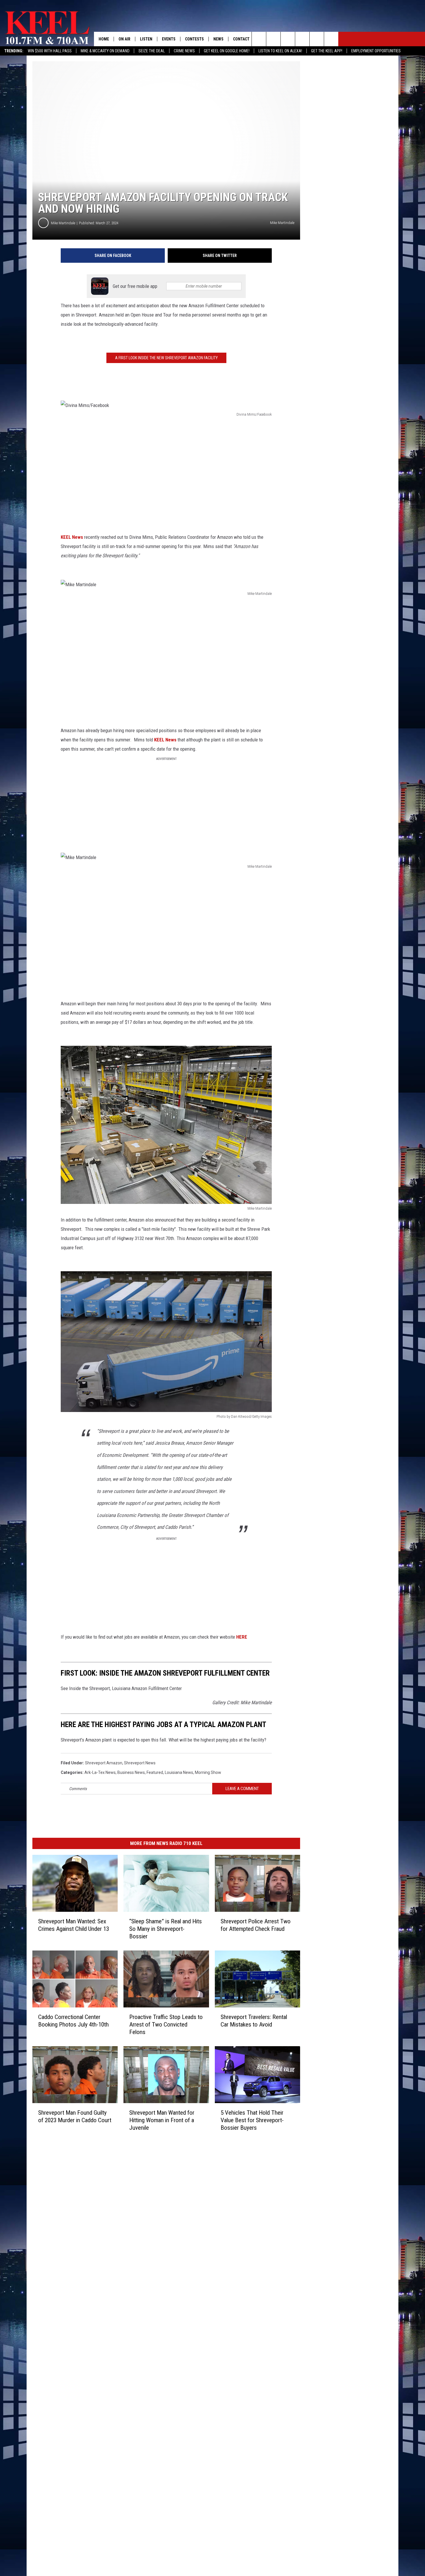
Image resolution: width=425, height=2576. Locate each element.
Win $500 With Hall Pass (50, 51)
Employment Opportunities (376, 51)
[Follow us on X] (331, 39)
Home (104, 39)
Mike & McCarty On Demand (105, 51)
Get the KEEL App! (327, 51)
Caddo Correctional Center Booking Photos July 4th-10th (73, 2021)
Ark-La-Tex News (100, 1772)
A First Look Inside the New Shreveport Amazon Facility (166, 358)
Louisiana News (179, 1772)
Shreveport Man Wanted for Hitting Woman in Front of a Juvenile (162, 2120)
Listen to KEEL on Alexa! (280, 51)
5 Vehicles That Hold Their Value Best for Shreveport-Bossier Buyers (252, 2120)
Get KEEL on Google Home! (227, 51)
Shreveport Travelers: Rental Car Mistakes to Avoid (254, 2021)
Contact (241, 39)
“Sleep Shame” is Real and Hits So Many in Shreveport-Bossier (166, 1929)
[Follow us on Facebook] (288, 39)
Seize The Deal (152, 51)
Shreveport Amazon (104, 1763)
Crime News (184, 51)
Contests (194, 39)
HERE (242, 1637)
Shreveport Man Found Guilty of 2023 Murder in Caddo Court (75, 2116)
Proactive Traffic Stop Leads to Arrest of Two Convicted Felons (166, 2024)
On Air (124, 39)
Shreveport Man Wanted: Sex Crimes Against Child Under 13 (74, 1925)
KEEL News (72, 537)
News (218, 39)
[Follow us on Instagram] (302, 39)
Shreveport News (140, 1763)
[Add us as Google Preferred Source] (273, 39)
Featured (155, 1772)
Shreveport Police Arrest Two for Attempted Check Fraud (256, 1925)
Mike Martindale (63, 223)
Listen (146, 39)
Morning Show (208, 1772)
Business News (131, 1772)
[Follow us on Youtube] (317, 39)
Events (169, 39)
